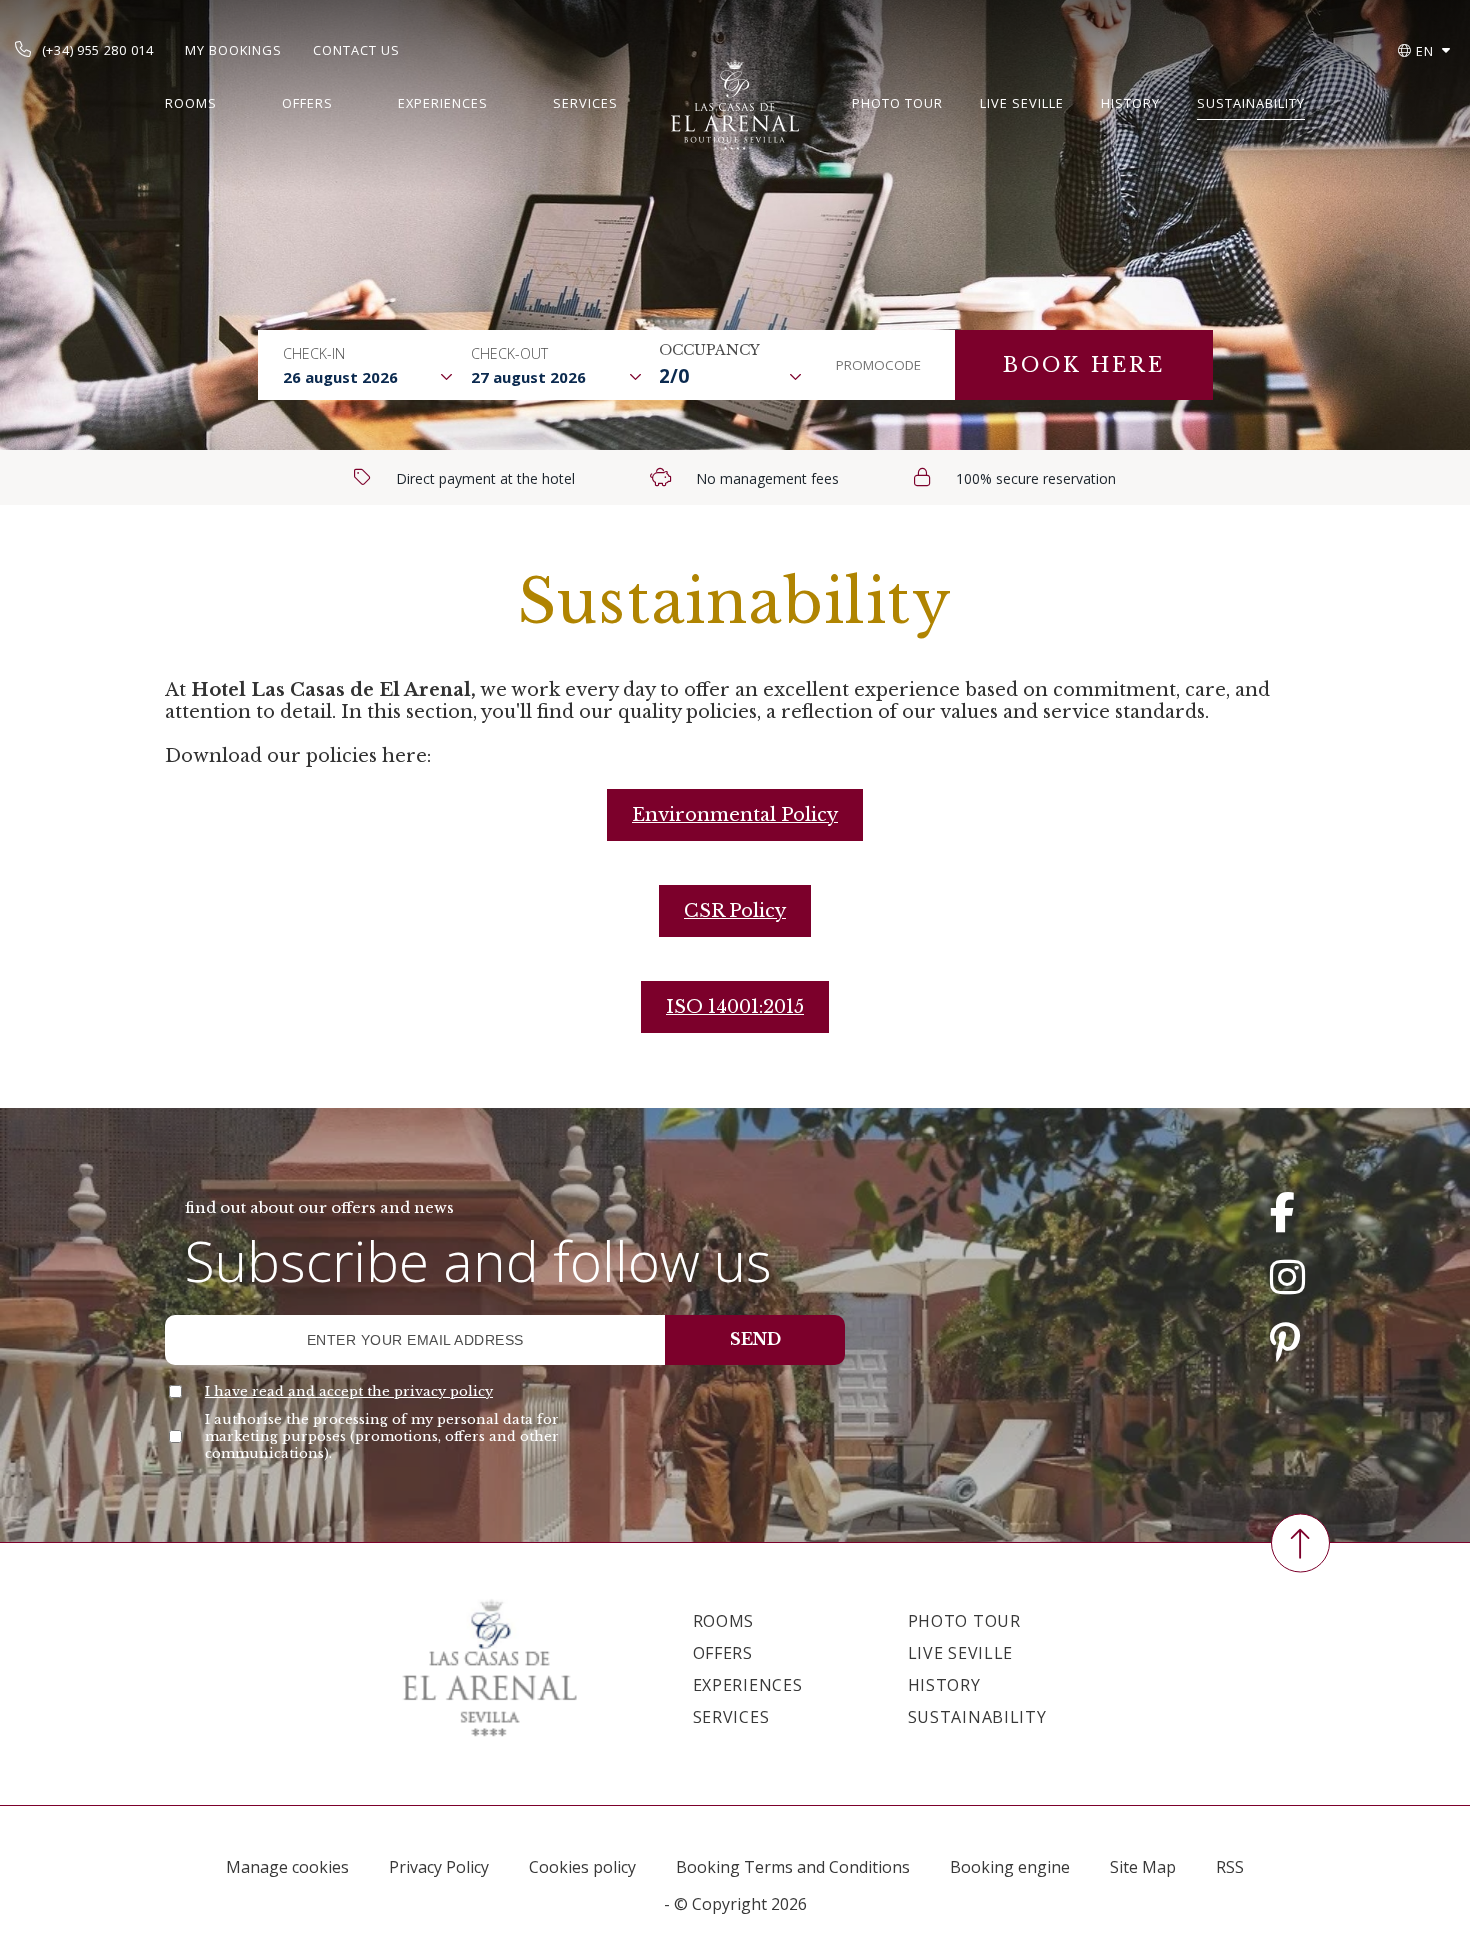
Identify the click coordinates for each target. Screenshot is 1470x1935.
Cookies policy (582, 1867)
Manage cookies (287, 1867)
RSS (1230, 1867)
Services (585, 103)
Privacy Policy (439, 1867)
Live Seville (1022, 103)
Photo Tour (897, 103)
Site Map (1143, 1867)
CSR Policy (735, 911)
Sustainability (1251, 103)
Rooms (191, 103)
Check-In (314, 353)
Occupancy (709, 350)
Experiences (443, 103)
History (1130, 103)
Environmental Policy (735, 815)
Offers (307, 103)
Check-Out (509, 353)
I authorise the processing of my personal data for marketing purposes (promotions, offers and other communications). (382, 1436)
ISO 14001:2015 (735, 1007)
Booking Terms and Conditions (793, 1867)
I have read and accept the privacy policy (349, 1391)
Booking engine (1010, 1867)
